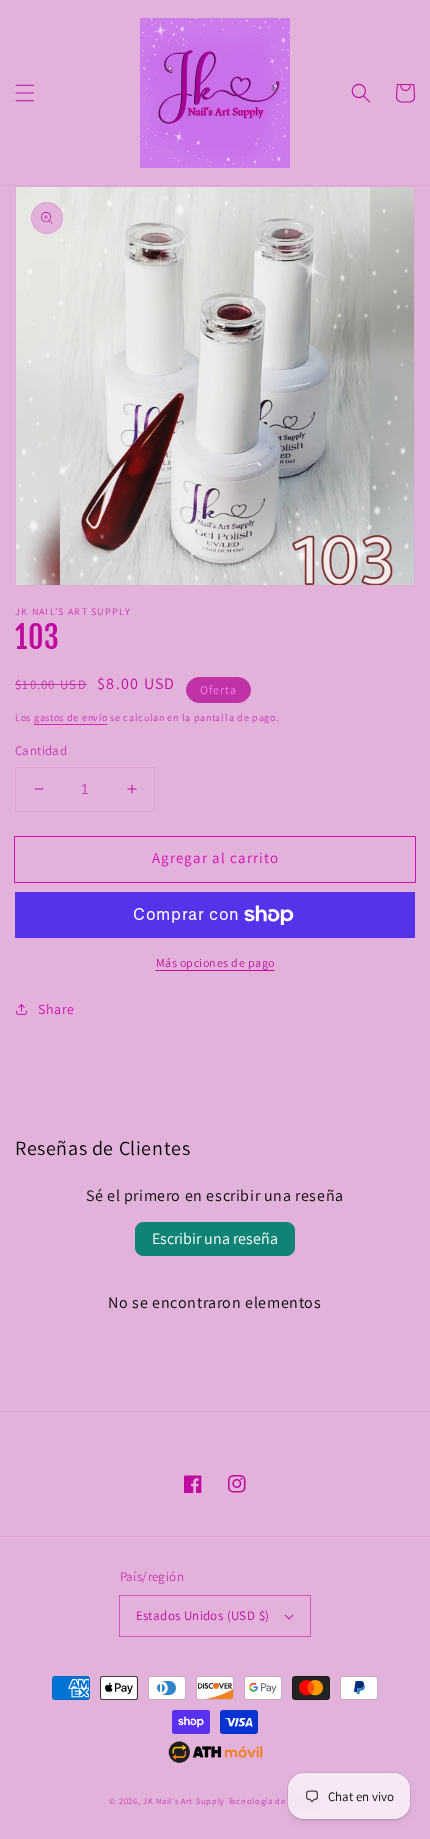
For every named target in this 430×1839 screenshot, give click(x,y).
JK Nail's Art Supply (184, 1800)
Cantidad (41, 750)
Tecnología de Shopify (274, 1800)
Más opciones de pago (215, 962)
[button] (25, 93)
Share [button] (56, 1009)
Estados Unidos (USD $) (203, 1615)
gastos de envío (71, 717)
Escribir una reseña (215, 1238)
